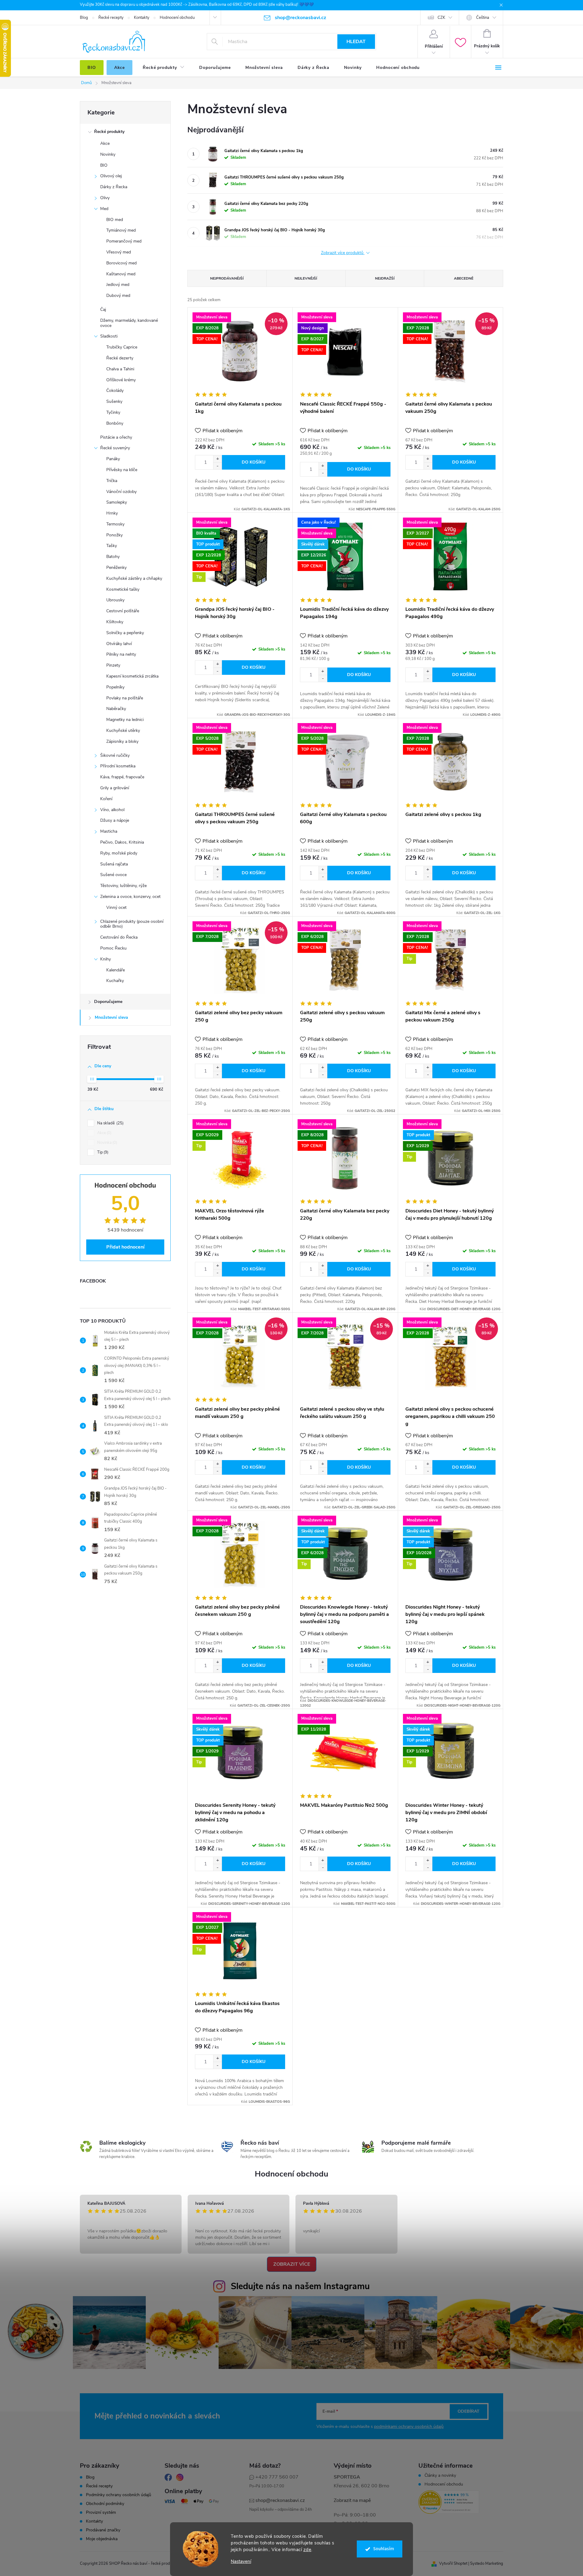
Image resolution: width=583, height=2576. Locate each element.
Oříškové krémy (121, 380)
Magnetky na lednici (125, 720)
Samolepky (117, 502)
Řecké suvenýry (115, 448)
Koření (106, 799)
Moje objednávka (102, 2539)
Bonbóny (115, 423)
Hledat (356, 42)
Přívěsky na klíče (122, 470)
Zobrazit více (292, 2264)
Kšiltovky (115, 622)
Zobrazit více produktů (343, 253)
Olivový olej (111, 176)
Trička (112, 481)
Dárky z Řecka (114, 187)
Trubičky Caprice (122, 347)
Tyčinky (113, 412)
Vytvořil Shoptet (453, 2564)
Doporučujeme (108, 1002)
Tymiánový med (121, 230)
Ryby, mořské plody (119, 853)
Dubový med (118, 296)
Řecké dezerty (120, 358)
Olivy (105, 198)
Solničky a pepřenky (125, 633)
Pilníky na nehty (121, 654)
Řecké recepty (111, 18)
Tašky (112, 546)
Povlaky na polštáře (125, 698)
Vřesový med (119, 252)
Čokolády (115, 391)
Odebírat (469, 2411)
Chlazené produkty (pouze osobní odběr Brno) (132, 924)
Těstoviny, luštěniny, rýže (123, 886)
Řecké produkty (109, 132)
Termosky (115, 524)
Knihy (106, 959)
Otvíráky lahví (119, 644)
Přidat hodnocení (125, 1247)
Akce (105, 143)
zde (307, 2550)
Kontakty (142, 18)
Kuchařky (115, 981)
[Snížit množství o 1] (217, 466)
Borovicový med (121, 263)
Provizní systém (101, 2513)
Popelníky (115, 687)
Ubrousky (115, 600)
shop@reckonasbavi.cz (280, 2500)
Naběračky (116, 709)
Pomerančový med (124, 241)
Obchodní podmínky (105, 2504)
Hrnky (112, 513)
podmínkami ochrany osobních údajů (409, 2426)
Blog (84, 18)
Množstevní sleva (111, 1017)
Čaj (103, 309)
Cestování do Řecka (119, 937)
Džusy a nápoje (115, 820)
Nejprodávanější (227, 278)
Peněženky (116, 568)
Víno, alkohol (112, 810)
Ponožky (114, 535)
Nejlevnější (306, 278)
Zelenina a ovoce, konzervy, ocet (130, 897)
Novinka (107, 1143)
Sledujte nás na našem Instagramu (300, 2286)
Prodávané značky (103, 2530)
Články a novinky (440, 2476)
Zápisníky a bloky (122, 741)
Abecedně (464, 278)
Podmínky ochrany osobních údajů (119, 2495)
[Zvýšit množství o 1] (217, 459)
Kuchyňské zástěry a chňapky (134, 578)
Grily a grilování (115, 788)
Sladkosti (109, 336)
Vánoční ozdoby (121, 492)
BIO (104, 165)
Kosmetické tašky (123, 589)
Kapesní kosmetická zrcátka (132, 676)
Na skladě (110, 1123)
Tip (102, 1152)
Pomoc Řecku (113, 948)
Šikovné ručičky (115, 755)
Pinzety (113, 665)
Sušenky (114, 401)
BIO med (115, 220)
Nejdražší (385, 278)
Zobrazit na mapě (352, 2500)
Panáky (113, 459)
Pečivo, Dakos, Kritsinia (122, 842)
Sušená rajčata (114, 864)
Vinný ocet (116, 907)
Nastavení (241, 2562)
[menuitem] (92, 68)
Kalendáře (116, 970)
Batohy (113, 557)
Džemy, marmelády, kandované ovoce (129, 323)
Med (104, 209)
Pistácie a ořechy (116, 437)
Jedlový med (118, 285)
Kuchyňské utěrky (123, 731)
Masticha (109, 831)
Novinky (108, 154)
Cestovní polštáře (123, 611)
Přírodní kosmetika (118, 766)
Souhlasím (384, 2549)
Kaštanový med (121, 274)
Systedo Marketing (487, 2564)
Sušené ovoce (113, 875)
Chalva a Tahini (120, 369)
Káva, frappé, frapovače (122, 777)
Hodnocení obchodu (177, 18)
